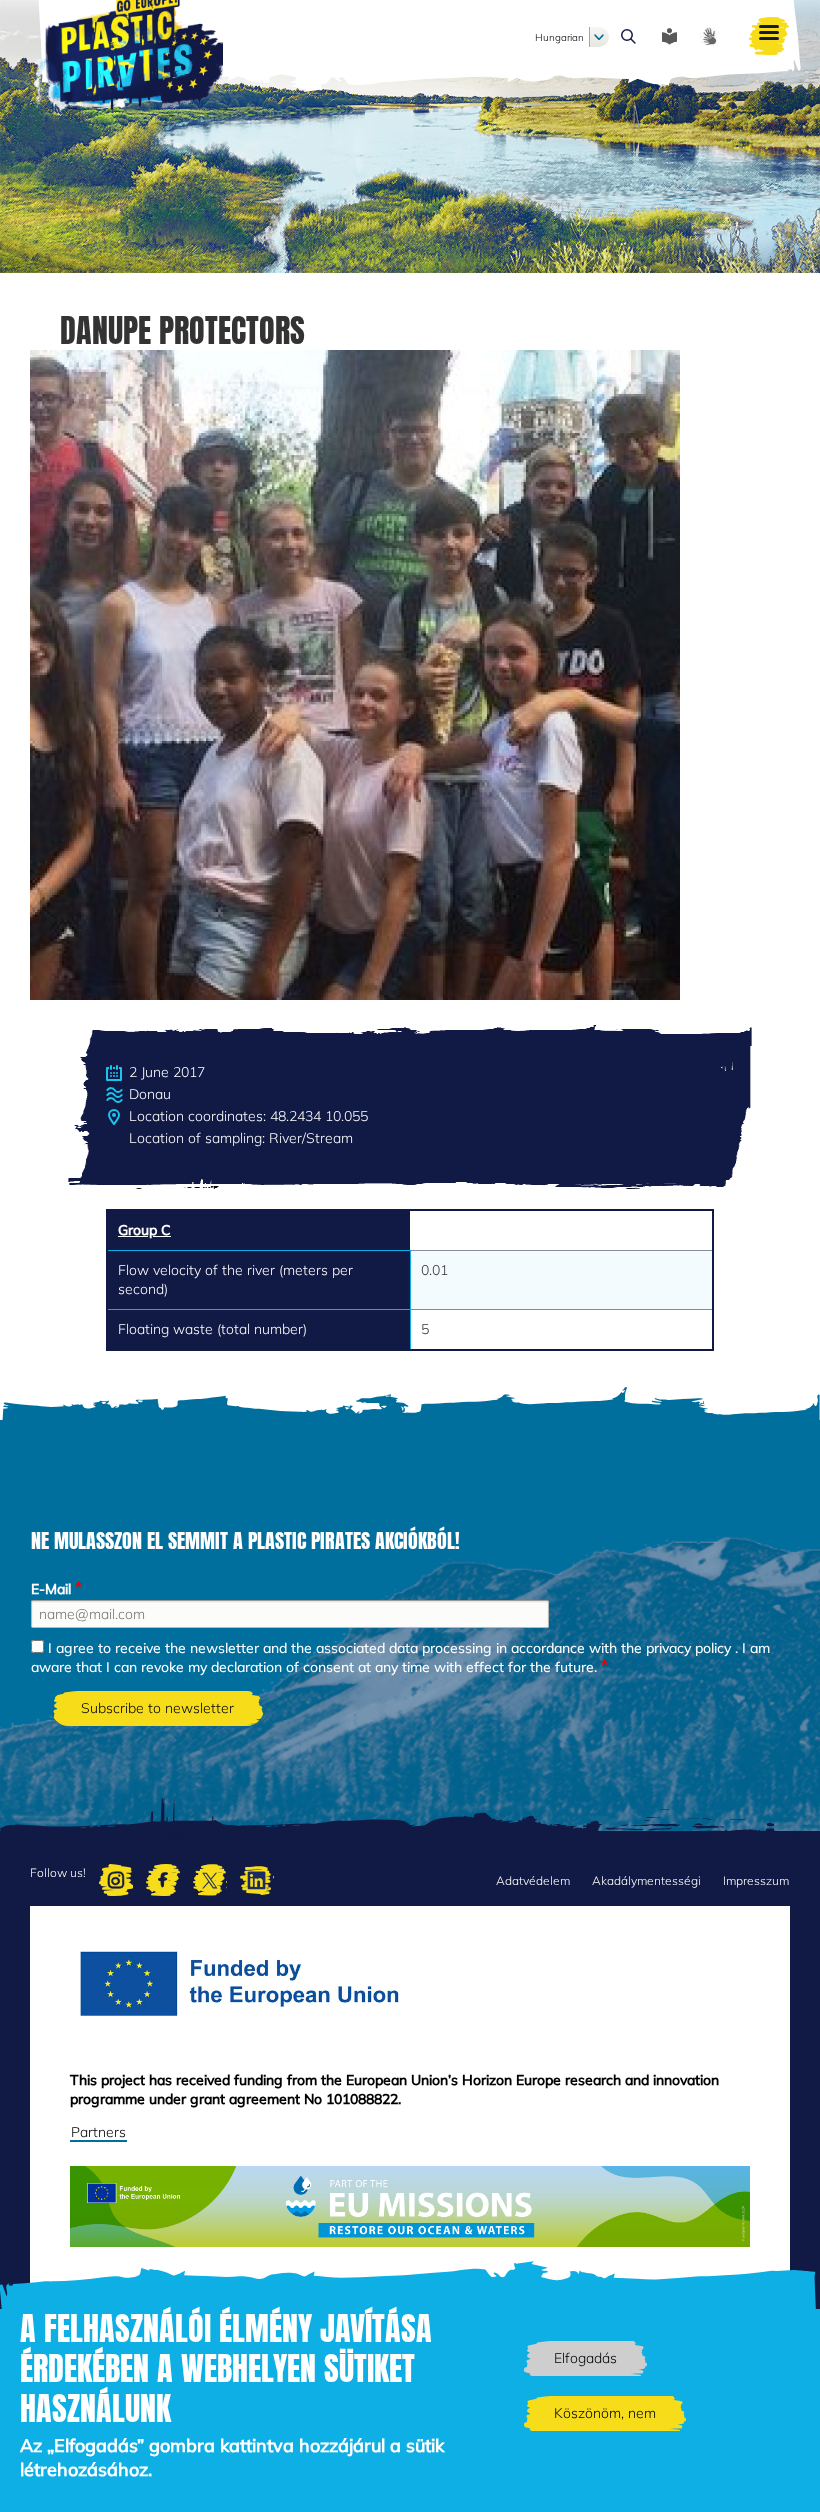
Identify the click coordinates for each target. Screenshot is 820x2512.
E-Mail (51, 1589)
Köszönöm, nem (605, 2413)
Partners (98, 2132)
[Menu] (769, 37)
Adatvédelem (533, 1880)
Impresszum (756, 1880)
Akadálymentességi (646, 1880)
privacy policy (688, 1648)
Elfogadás (585, 2358)
